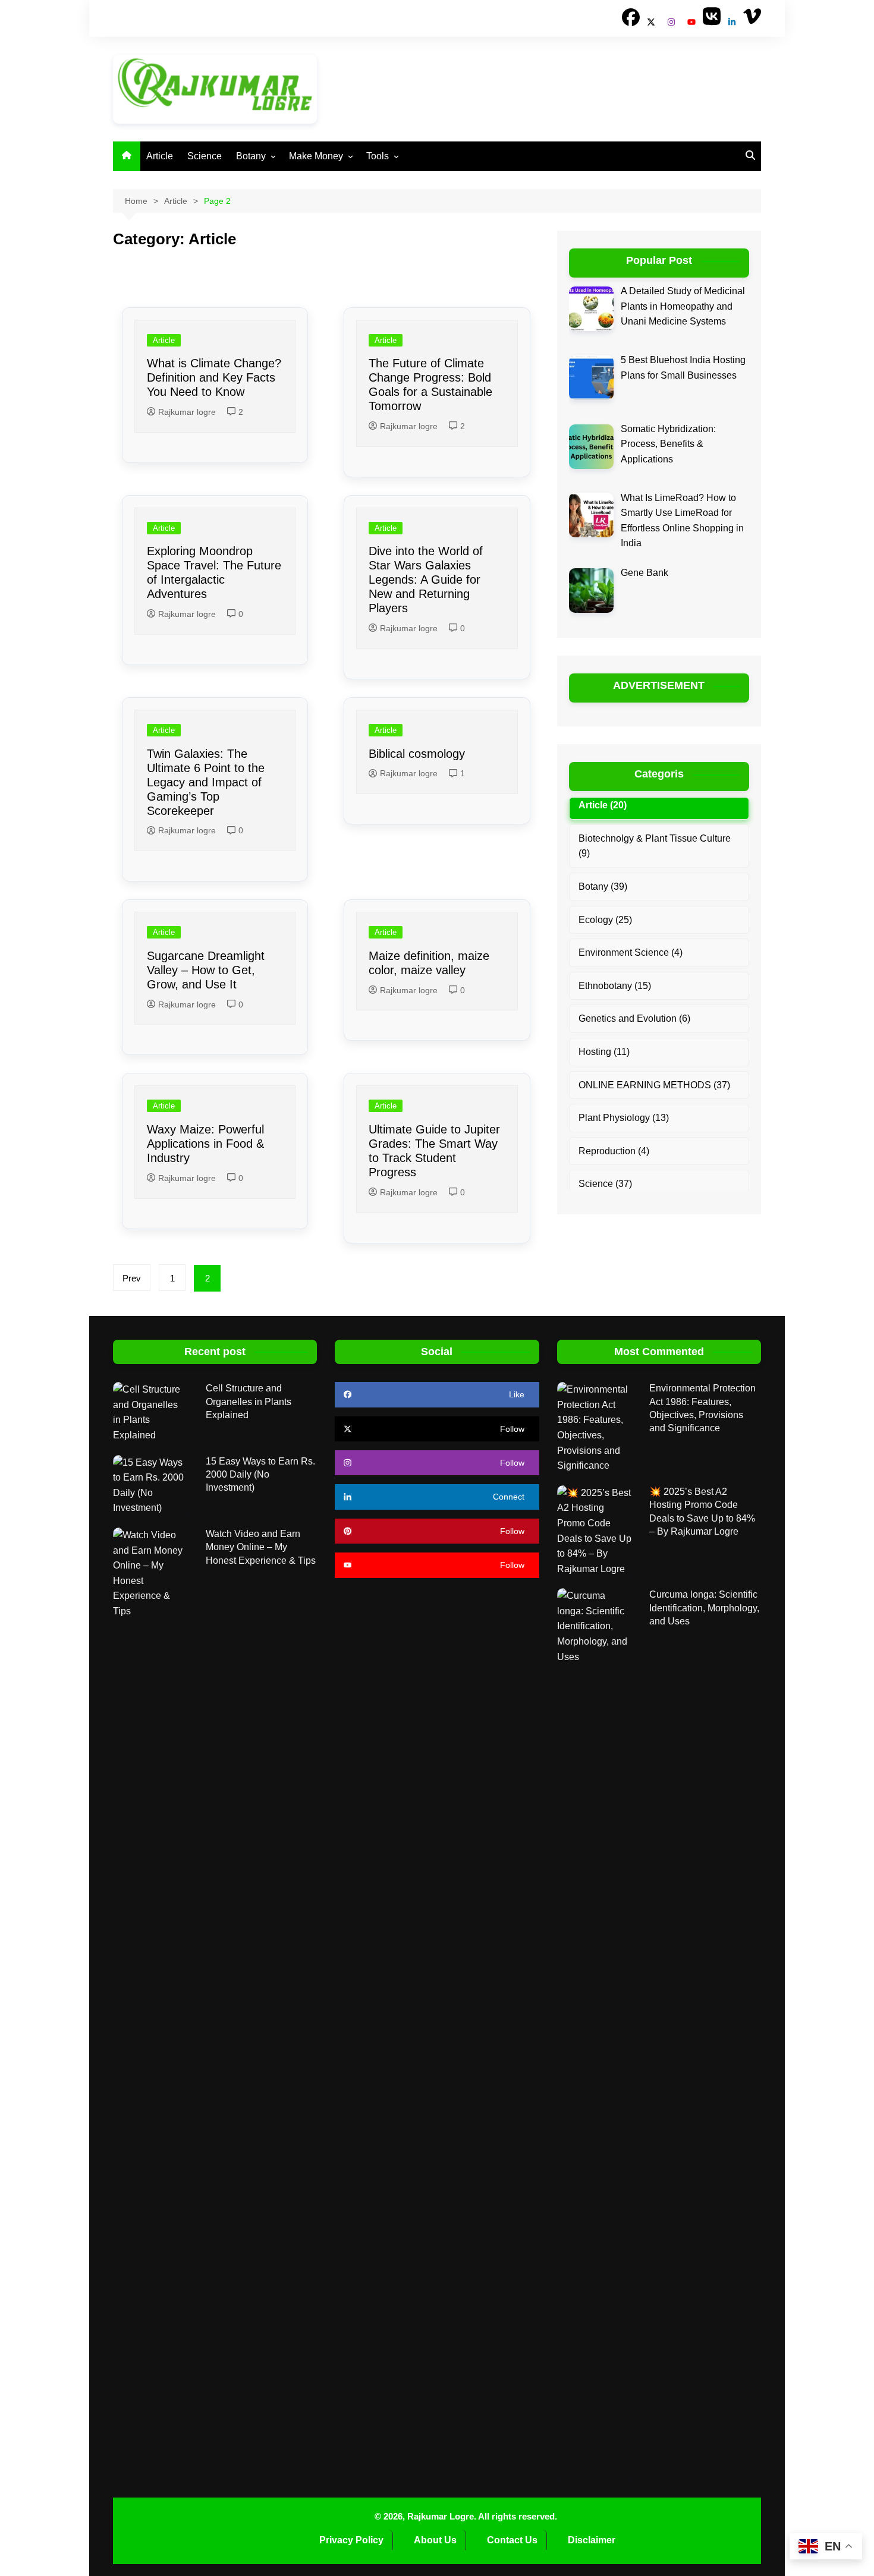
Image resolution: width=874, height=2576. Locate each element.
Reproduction (607, 1151)
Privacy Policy (351, 2540)
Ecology (596, 920)
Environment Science (624, 952)
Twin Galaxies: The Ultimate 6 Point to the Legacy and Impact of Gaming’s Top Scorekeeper (206, 782)
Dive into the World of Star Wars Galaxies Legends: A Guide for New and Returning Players (426, 580)
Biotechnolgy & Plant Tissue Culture (655, 838)
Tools (378, 156)
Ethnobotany (605, 986)
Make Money (316, 156)
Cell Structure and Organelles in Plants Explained (249, 1402)
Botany (251, 156)
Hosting (595, 1052)
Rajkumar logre (187, 412)
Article (160, 156)
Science (205, 156)
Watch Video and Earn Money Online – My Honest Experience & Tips (261, 1547)
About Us (435, 2540)
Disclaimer (593, 2540)
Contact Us (512, 2540)
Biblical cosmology (417, 754)
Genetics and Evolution (628, 1018)
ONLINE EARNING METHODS (645, 1085)
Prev (132, 1278)
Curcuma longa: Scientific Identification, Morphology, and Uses (704, 1608)
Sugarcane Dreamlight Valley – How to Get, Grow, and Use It (206, 970)
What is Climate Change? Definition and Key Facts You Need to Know (214, 377)
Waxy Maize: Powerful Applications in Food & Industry (205, 1144)
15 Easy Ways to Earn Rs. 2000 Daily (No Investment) (260, 1475)
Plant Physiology (614, 1118)
